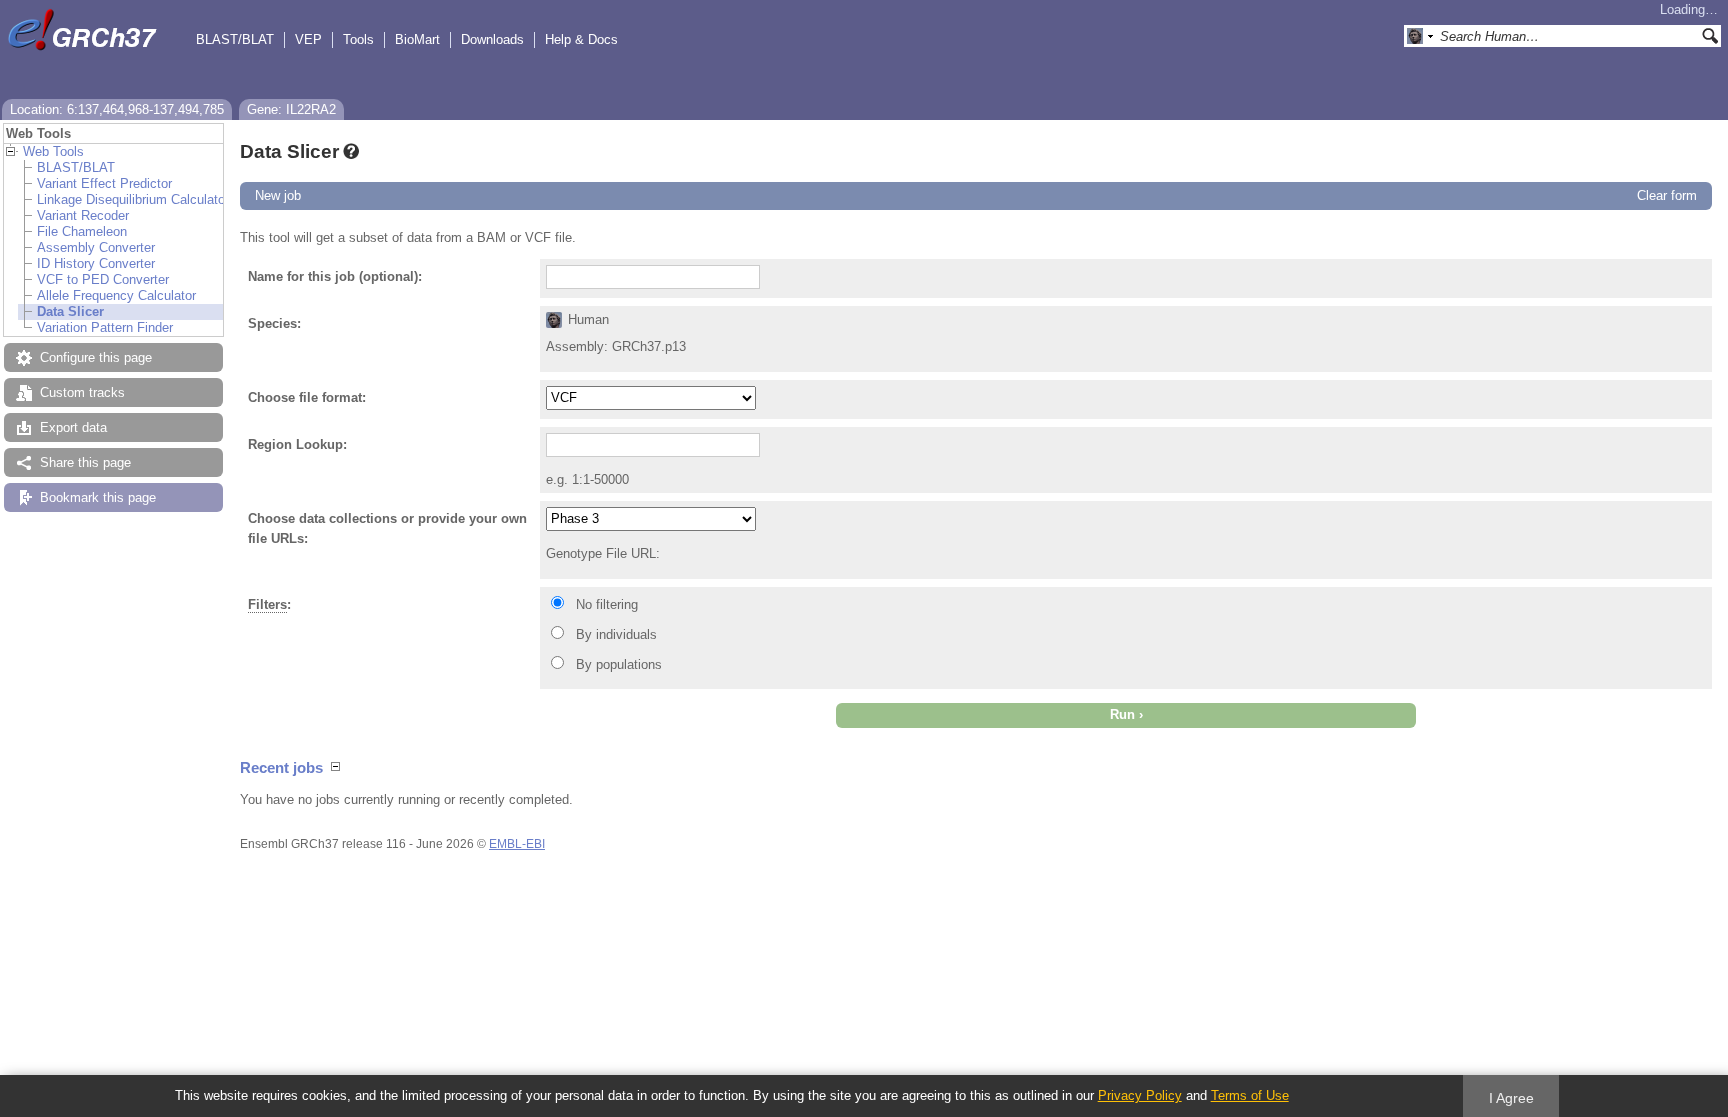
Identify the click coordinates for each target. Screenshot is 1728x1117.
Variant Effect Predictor (104, 183)
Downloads (492, 39)
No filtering (607, 604)
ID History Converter (96, 263)
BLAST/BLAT (235, 39)
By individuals (616, 634)
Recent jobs (281, 767)
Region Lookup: (297, 444)
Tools (358, 39)
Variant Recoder (83, 215)
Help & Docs (581, 39)
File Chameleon (82, 231)
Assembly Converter (96, 247)
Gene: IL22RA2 (291, 109)
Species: (274, 323)
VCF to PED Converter (103, 279)
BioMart (417, 39)
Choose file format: (307, 397)
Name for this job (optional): (335, 276)
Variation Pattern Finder (105, 327)
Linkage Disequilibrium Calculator (133, 199)
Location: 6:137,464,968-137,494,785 (117, 109)
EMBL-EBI (517, 844)
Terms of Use (1250, 1095)
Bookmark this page (98, 497)
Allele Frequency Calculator (116, 295)
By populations (619, 664)
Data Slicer (70, 311)
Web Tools (53, 151)
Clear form (1667, 195)
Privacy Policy (1140, 1095)
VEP (308, 39)
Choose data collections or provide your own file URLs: (387, 528)
